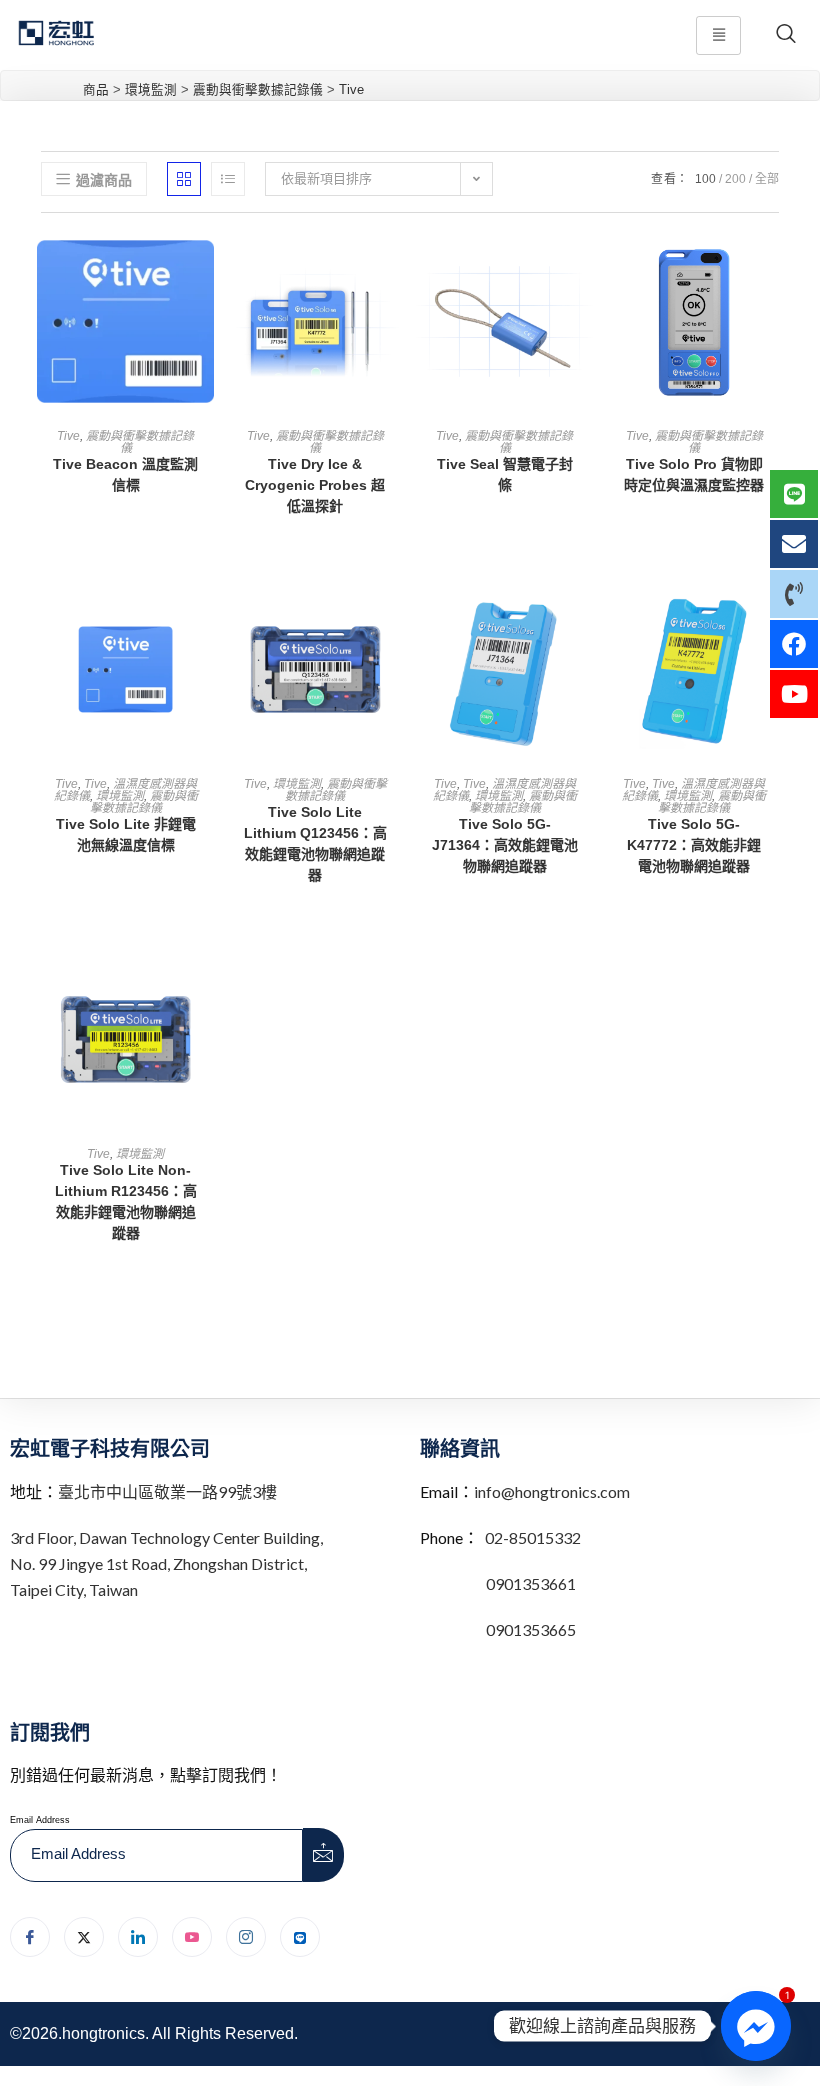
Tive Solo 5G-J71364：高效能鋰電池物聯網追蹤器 (505, 845)
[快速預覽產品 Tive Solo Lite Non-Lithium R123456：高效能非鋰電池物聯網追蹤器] (204, 986)
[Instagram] (246, 1937)
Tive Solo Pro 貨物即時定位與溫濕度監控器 (694, 474)
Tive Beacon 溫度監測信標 (125, 474)
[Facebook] (30, 1937)
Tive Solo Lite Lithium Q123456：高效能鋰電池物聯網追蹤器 (315, 843)
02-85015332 (533, 1537)
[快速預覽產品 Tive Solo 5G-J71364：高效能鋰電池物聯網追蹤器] (583, 616)
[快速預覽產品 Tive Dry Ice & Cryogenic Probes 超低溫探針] (394, 268)
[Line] (300, 1937)
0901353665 (529, 1629)
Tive (68, 436)
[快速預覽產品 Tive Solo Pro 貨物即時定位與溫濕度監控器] (773, 268)
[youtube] (192, 1937)
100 (705, 179)
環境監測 (120, 796)
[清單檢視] (228, 179)
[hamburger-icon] (718, 35)
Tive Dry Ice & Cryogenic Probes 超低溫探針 (315, 485)
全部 (767, 179)
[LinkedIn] (138, 1937)
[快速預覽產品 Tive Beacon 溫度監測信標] (204, 268)
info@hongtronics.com (552, 1491)
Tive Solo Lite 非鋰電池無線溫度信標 (126, 834)
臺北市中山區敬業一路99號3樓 (167, 1491)
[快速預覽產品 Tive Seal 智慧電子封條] (583, 268)
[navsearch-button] (786, 35)
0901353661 (531, 1583)
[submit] (324, 1855)
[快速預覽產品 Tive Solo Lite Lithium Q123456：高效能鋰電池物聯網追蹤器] (394, 616)
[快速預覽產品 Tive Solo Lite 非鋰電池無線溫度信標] (204, 616)
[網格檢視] (184, 179)
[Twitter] (84, 1937)
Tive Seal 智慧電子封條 (505, 474)
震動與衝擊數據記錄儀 (140, 442)
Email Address (40, 1820)
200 (735, 179)
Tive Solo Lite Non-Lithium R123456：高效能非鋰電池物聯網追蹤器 (126, 1201)
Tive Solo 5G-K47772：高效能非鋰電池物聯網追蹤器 (694, 845)
